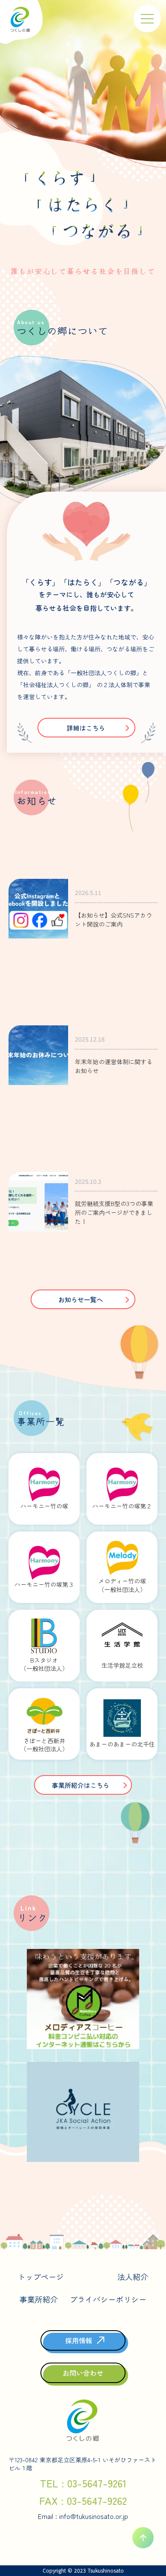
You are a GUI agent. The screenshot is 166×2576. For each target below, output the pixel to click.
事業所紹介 (39, 2299)
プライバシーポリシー (108, 2299)
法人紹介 (133, 2277)
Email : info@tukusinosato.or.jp (83, 2516)
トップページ (41, 2277)
